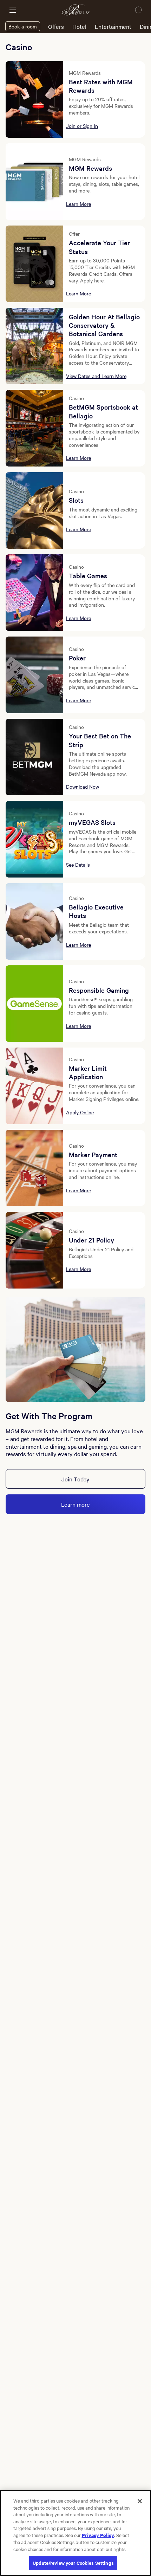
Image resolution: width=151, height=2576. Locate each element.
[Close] (140, 2501)
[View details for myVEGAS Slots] (34, 839)
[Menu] (13, 10)
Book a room (23, 26)
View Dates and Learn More (96, 376)
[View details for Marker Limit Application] (34, 1086)
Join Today (75, 1479)
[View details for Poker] (34, 675)
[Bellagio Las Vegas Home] (75, 10)
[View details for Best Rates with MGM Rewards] (34, 99)
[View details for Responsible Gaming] (34, 1004)
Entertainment (113, 26)
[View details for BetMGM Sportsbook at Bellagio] (34, 428)
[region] (75, 2533)
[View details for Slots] (34, 510)
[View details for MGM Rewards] (34, 182)
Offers (56, 26)
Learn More (78, 204)
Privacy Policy (98, 2535)
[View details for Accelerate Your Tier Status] (34, 264)
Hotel (79, 26)
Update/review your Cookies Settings (73, 2563)
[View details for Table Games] (34, 593)
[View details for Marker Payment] (34, 1168)
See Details (78, 865)
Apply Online (80, 1112)
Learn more (75, 1504)
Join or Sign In (82, 126)
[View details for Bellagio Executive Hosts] (34, 921)
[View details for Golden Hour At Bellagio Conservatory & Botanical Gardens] (34, 346)
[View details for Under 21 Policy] (34, 1250)
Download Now (83, 787)
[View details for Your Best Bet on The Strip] (34, 757)
